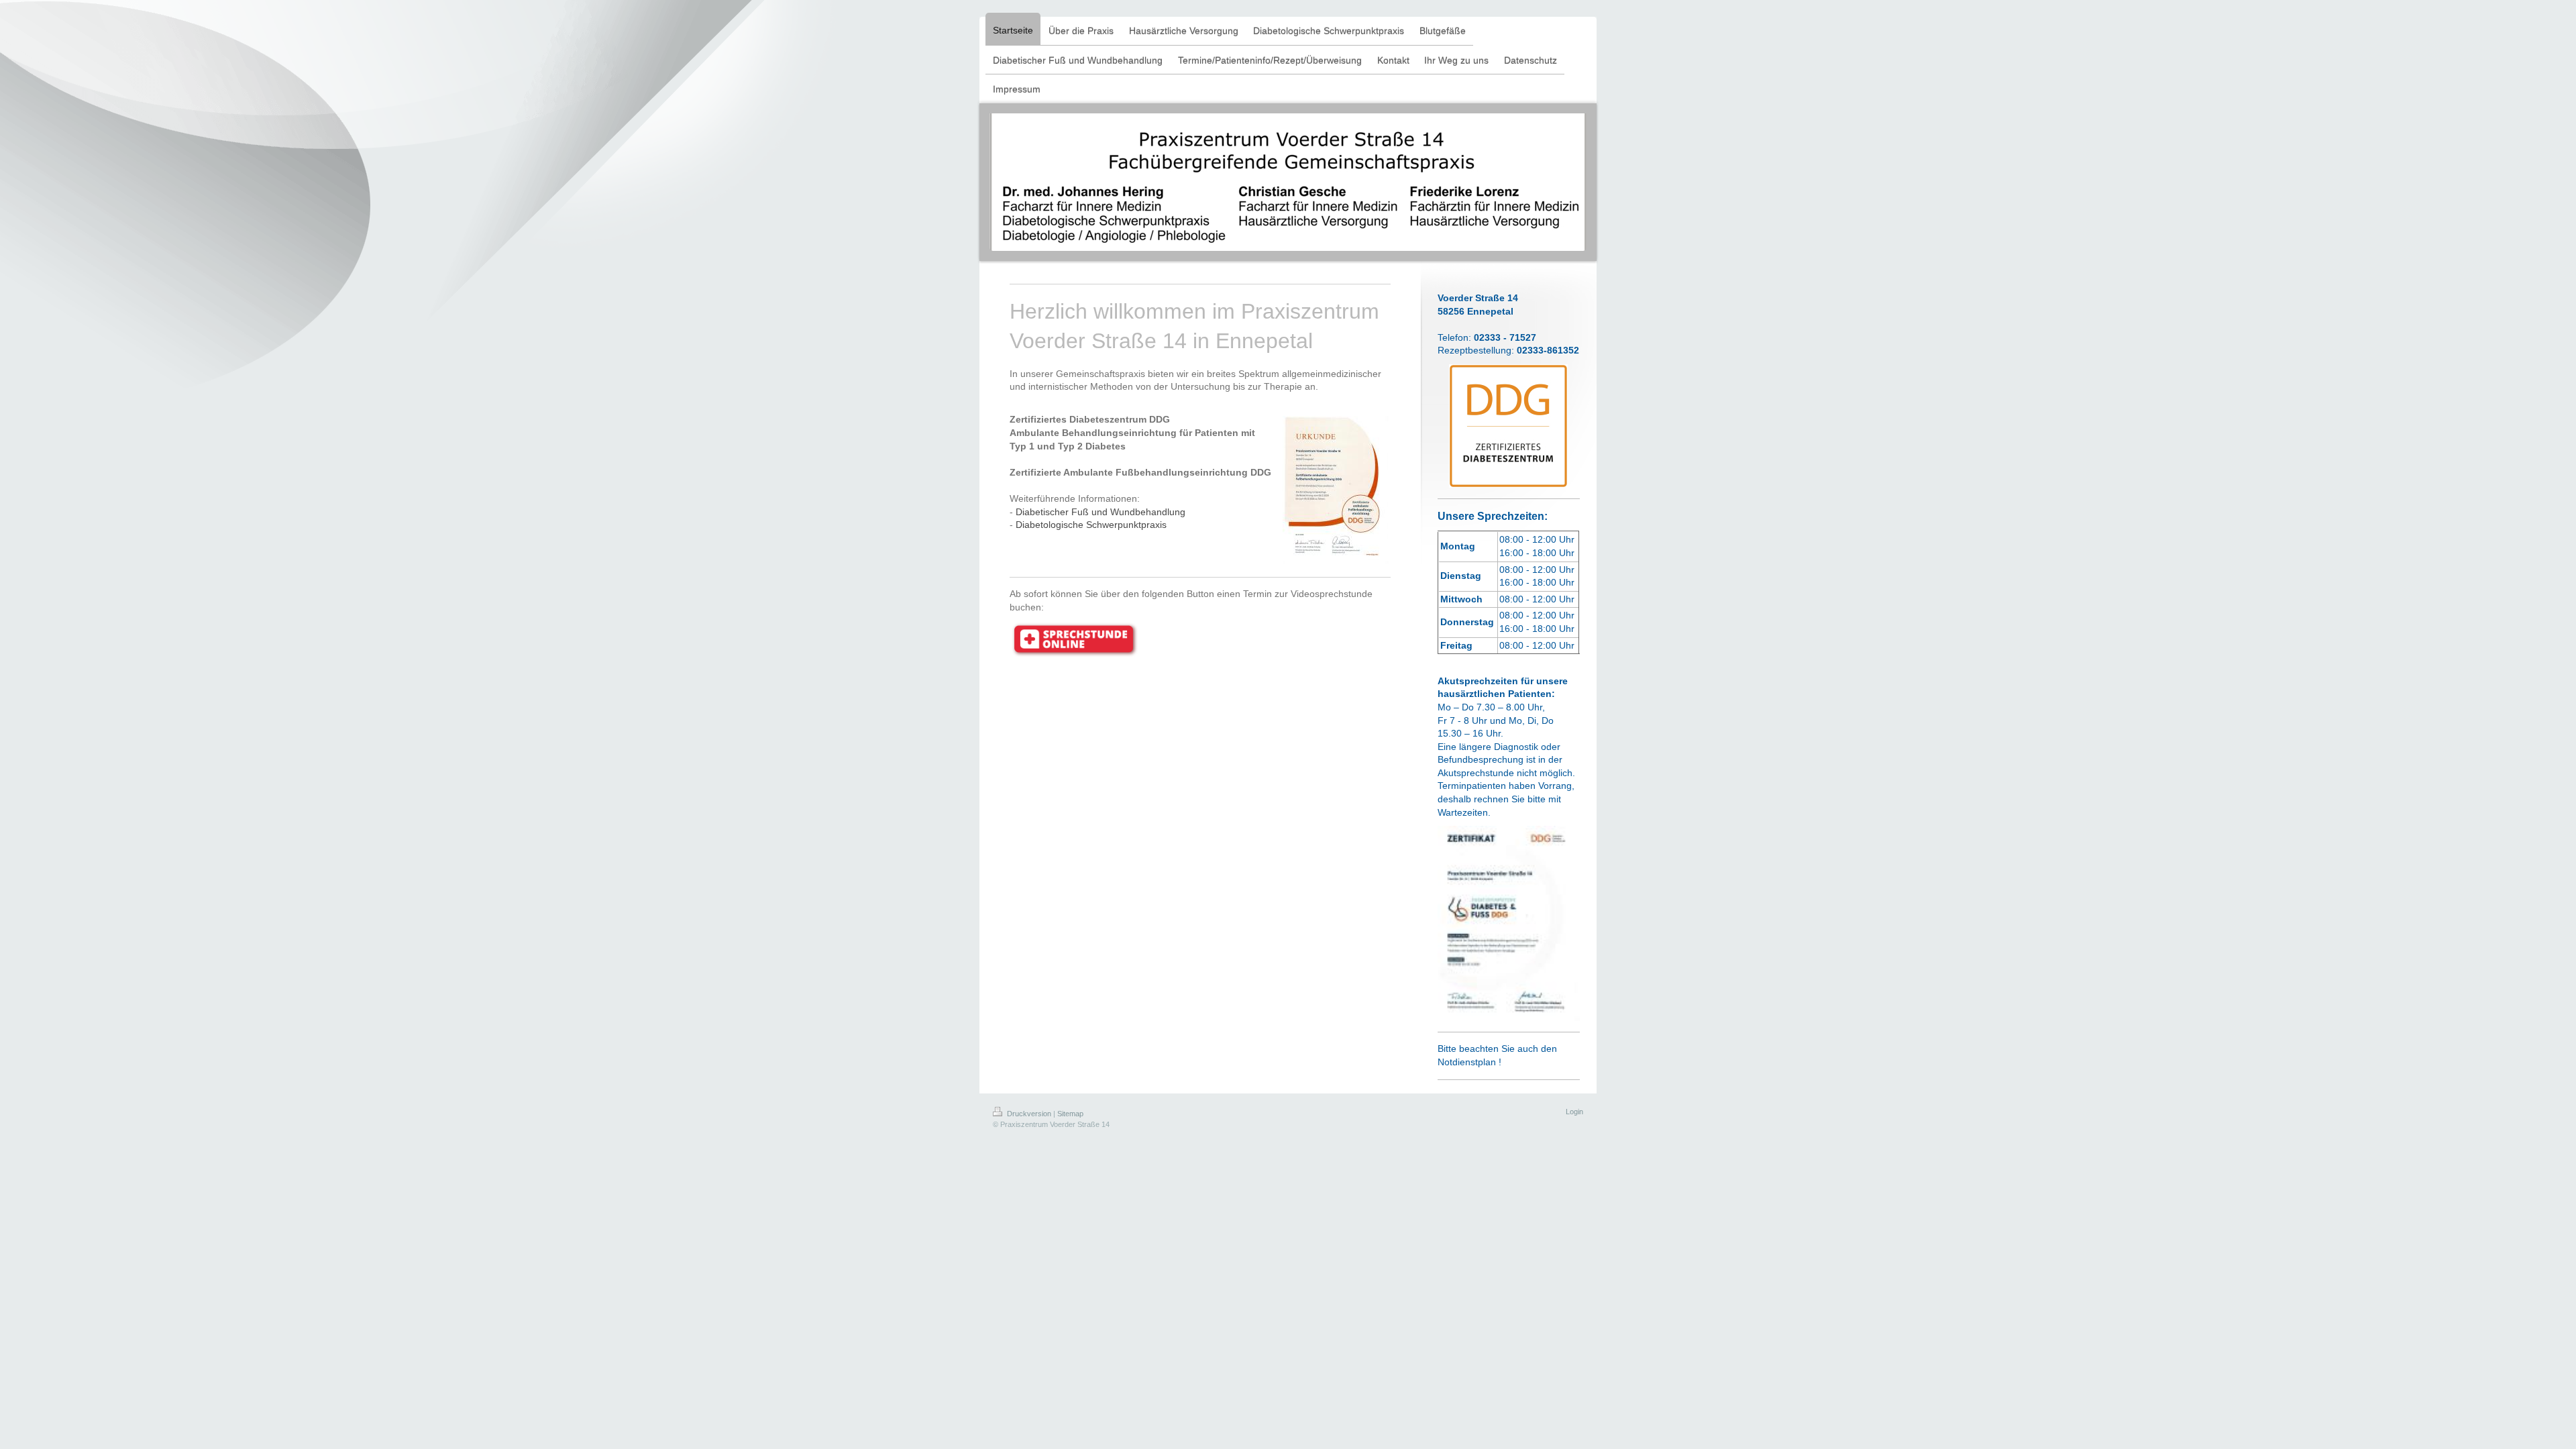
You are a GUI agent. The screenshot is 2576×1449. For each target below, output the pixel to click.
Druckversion (1029, 1114)
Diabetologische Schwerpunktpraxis (1091, 525)
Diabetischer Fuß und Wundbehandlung (1101, 512)
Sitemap (1070, 1114)
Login (1574, 1112)
